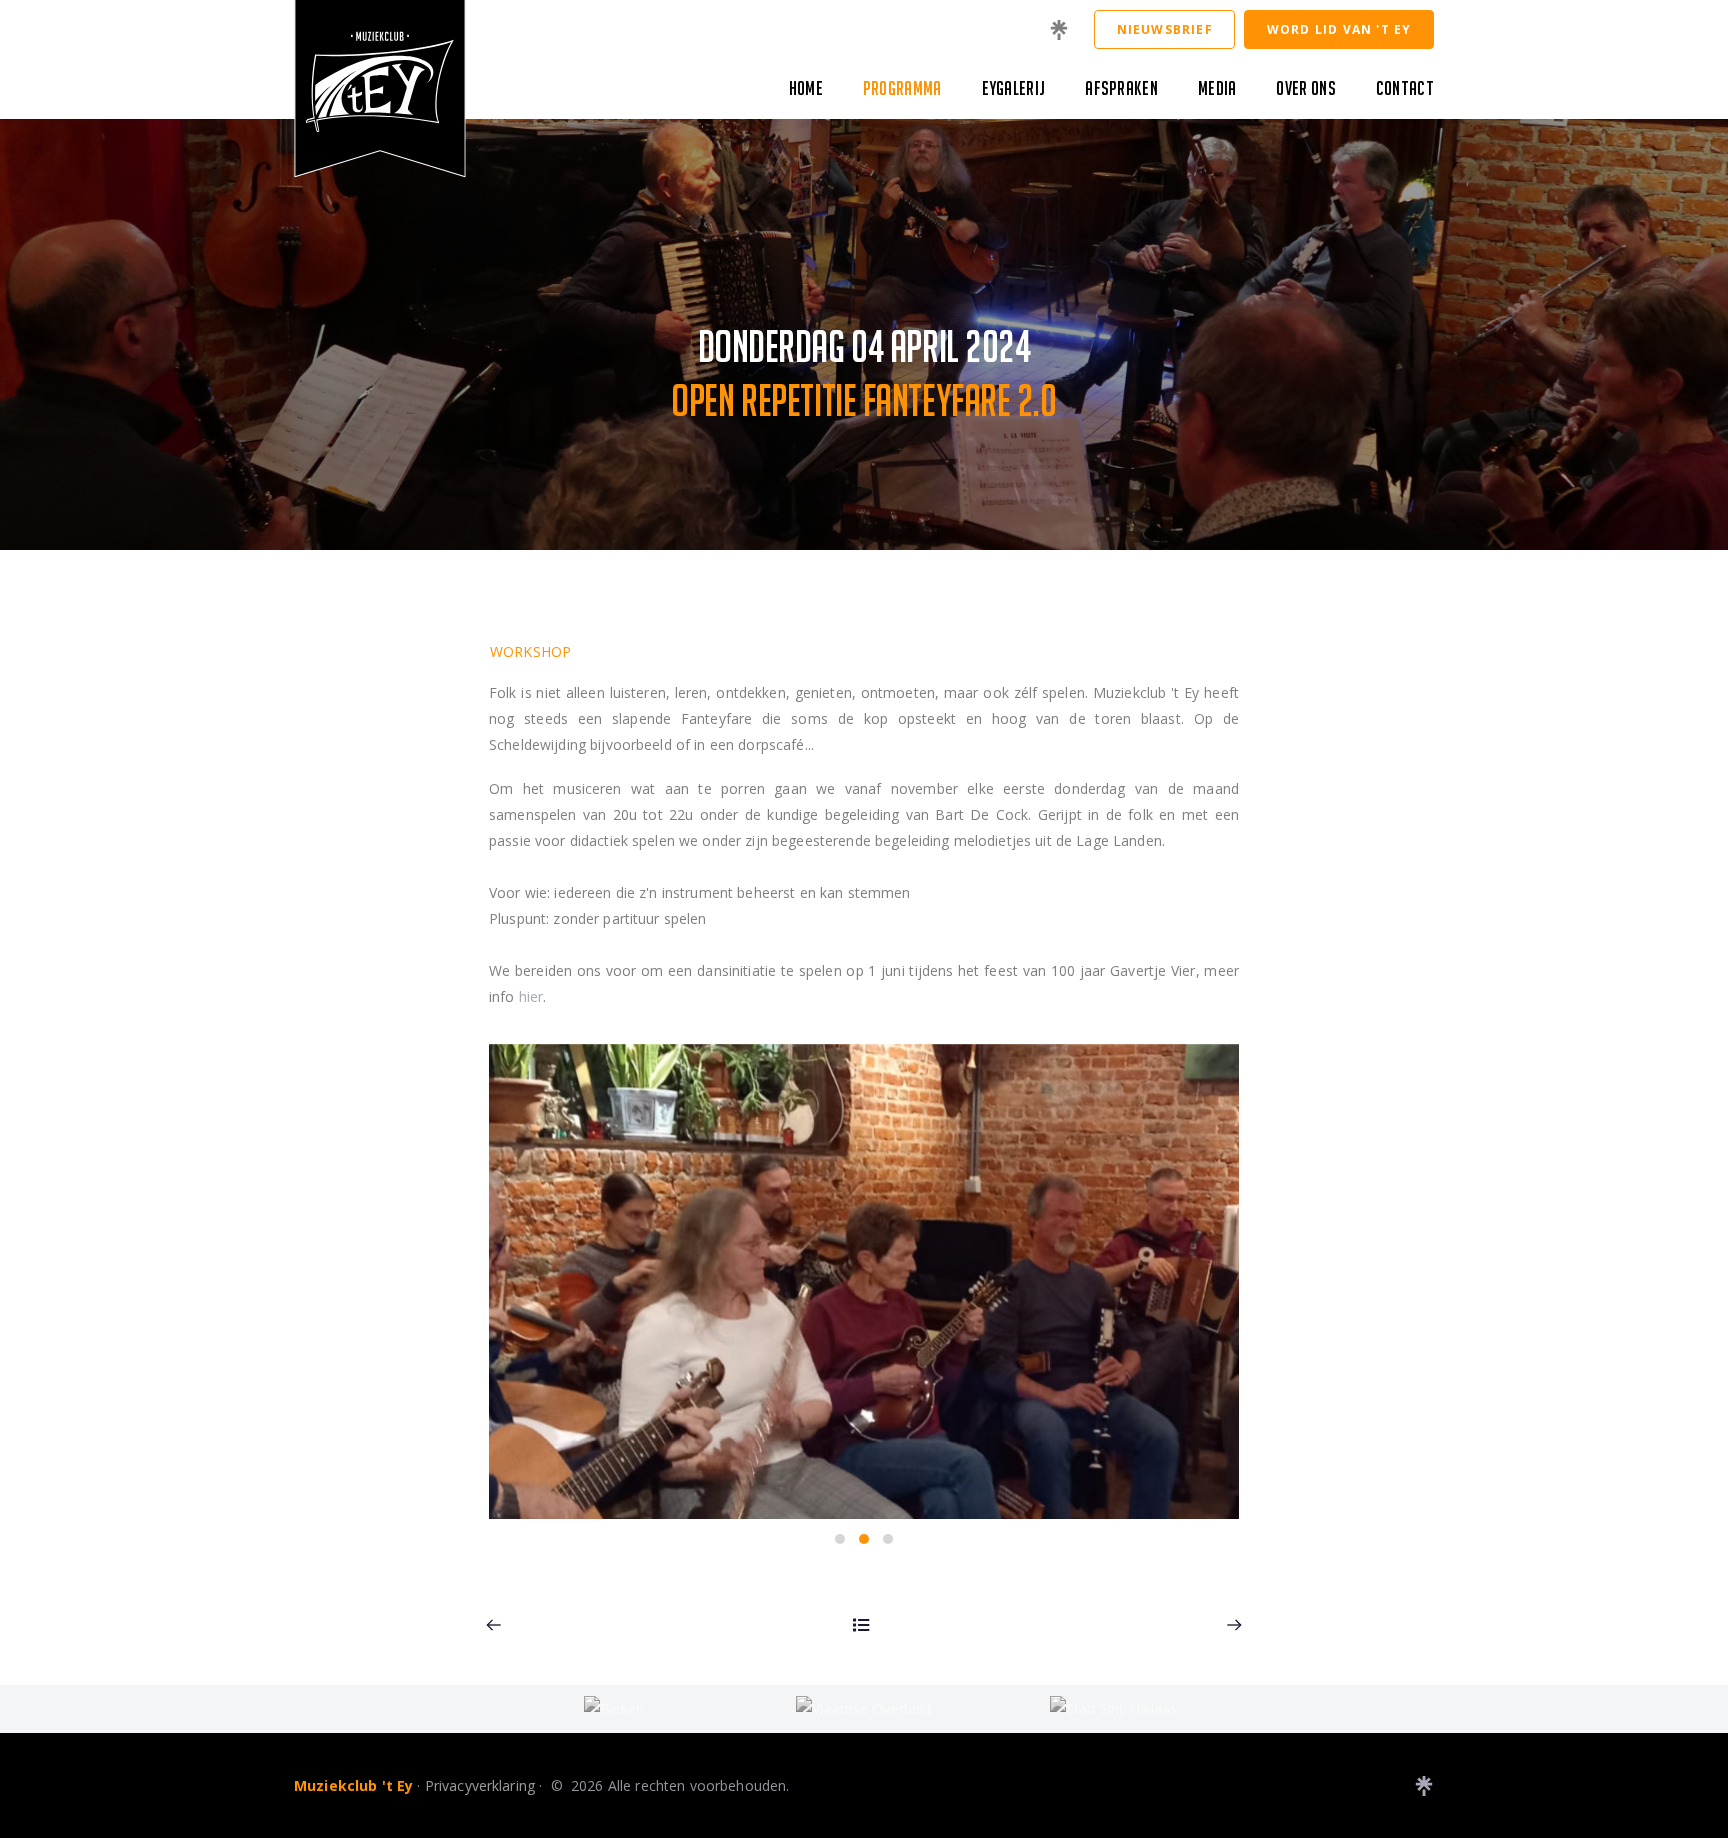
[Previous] (494, 1625)
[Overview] (862, 1625)
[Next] (1234, 1625)
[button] (840, 1539)
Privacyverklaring (480, 1785)
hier (531, 996)
